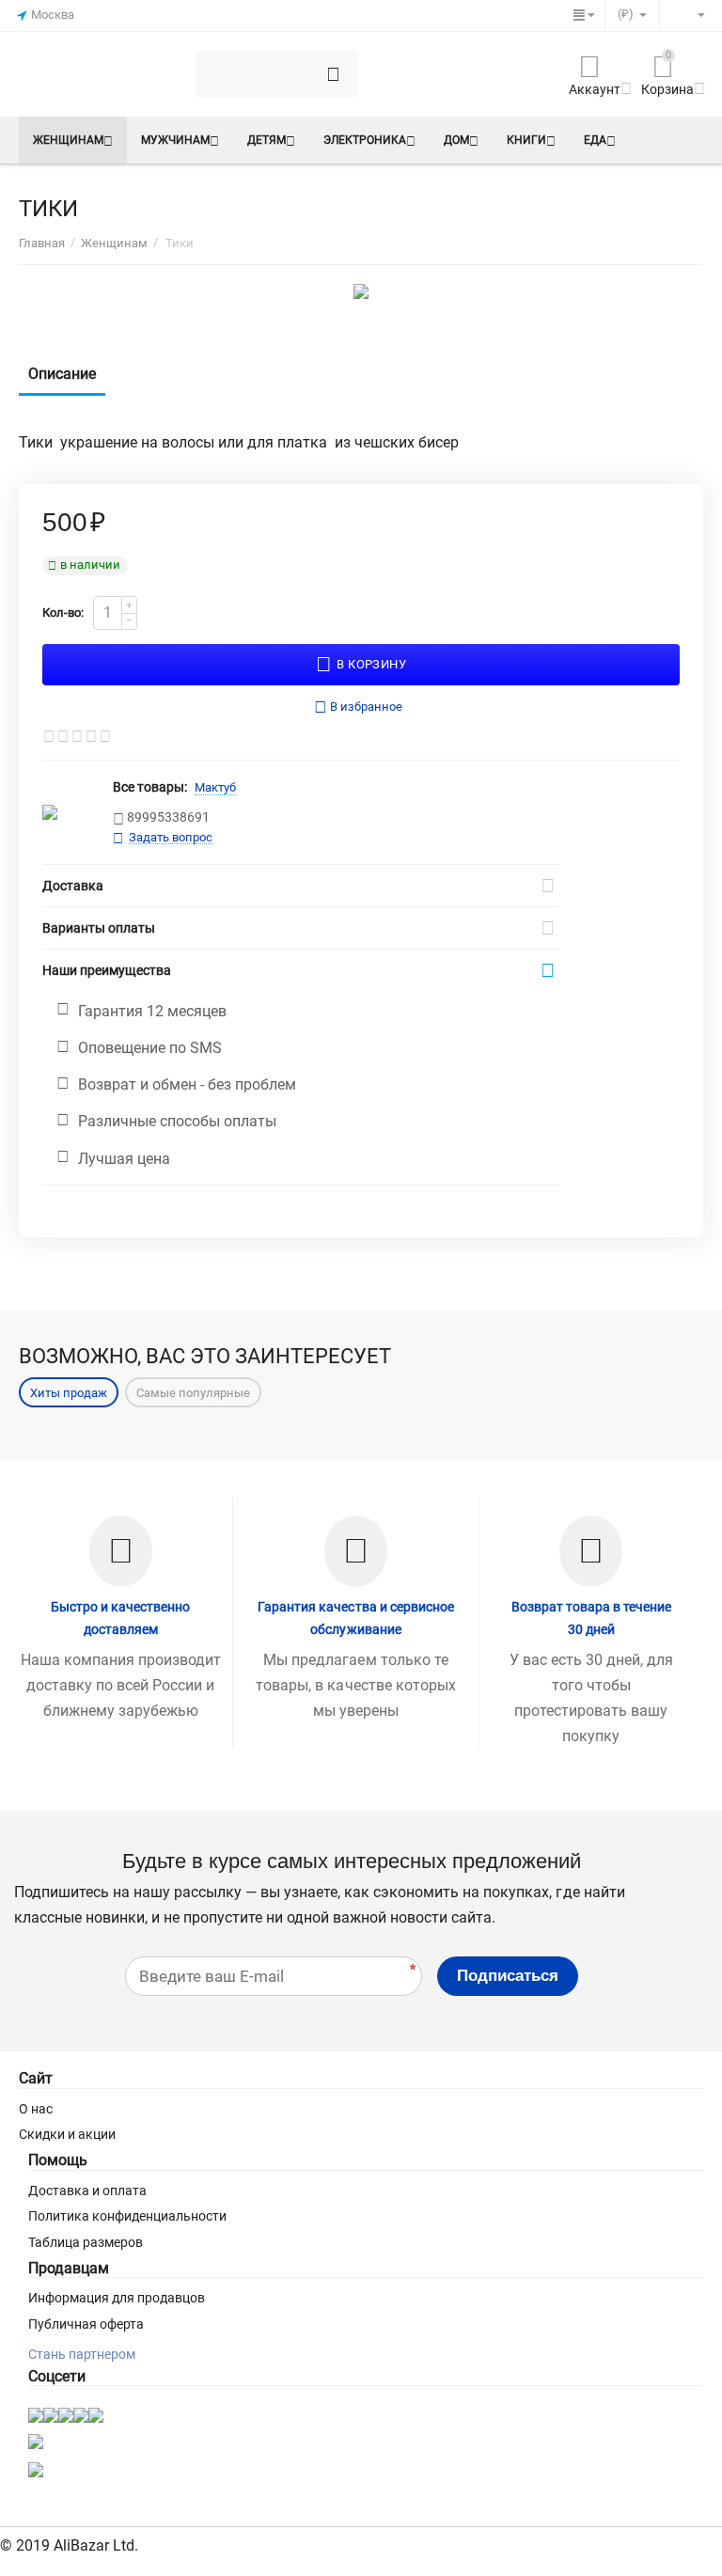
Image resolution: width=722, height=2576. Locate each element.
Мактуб (215, 787)
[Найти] (334, 74)
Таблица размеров (86, 2242)
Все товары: (150, 787)
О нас (36, 2109)
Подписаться (508, 1976)
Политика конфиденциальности (127, 2216)
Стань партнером (82, 2354)
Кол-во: (63, 613)
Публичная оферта (86, 2324)
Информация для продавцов (117, 2298)
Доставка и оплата (87, 2191)
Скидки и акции (67, 2134)
